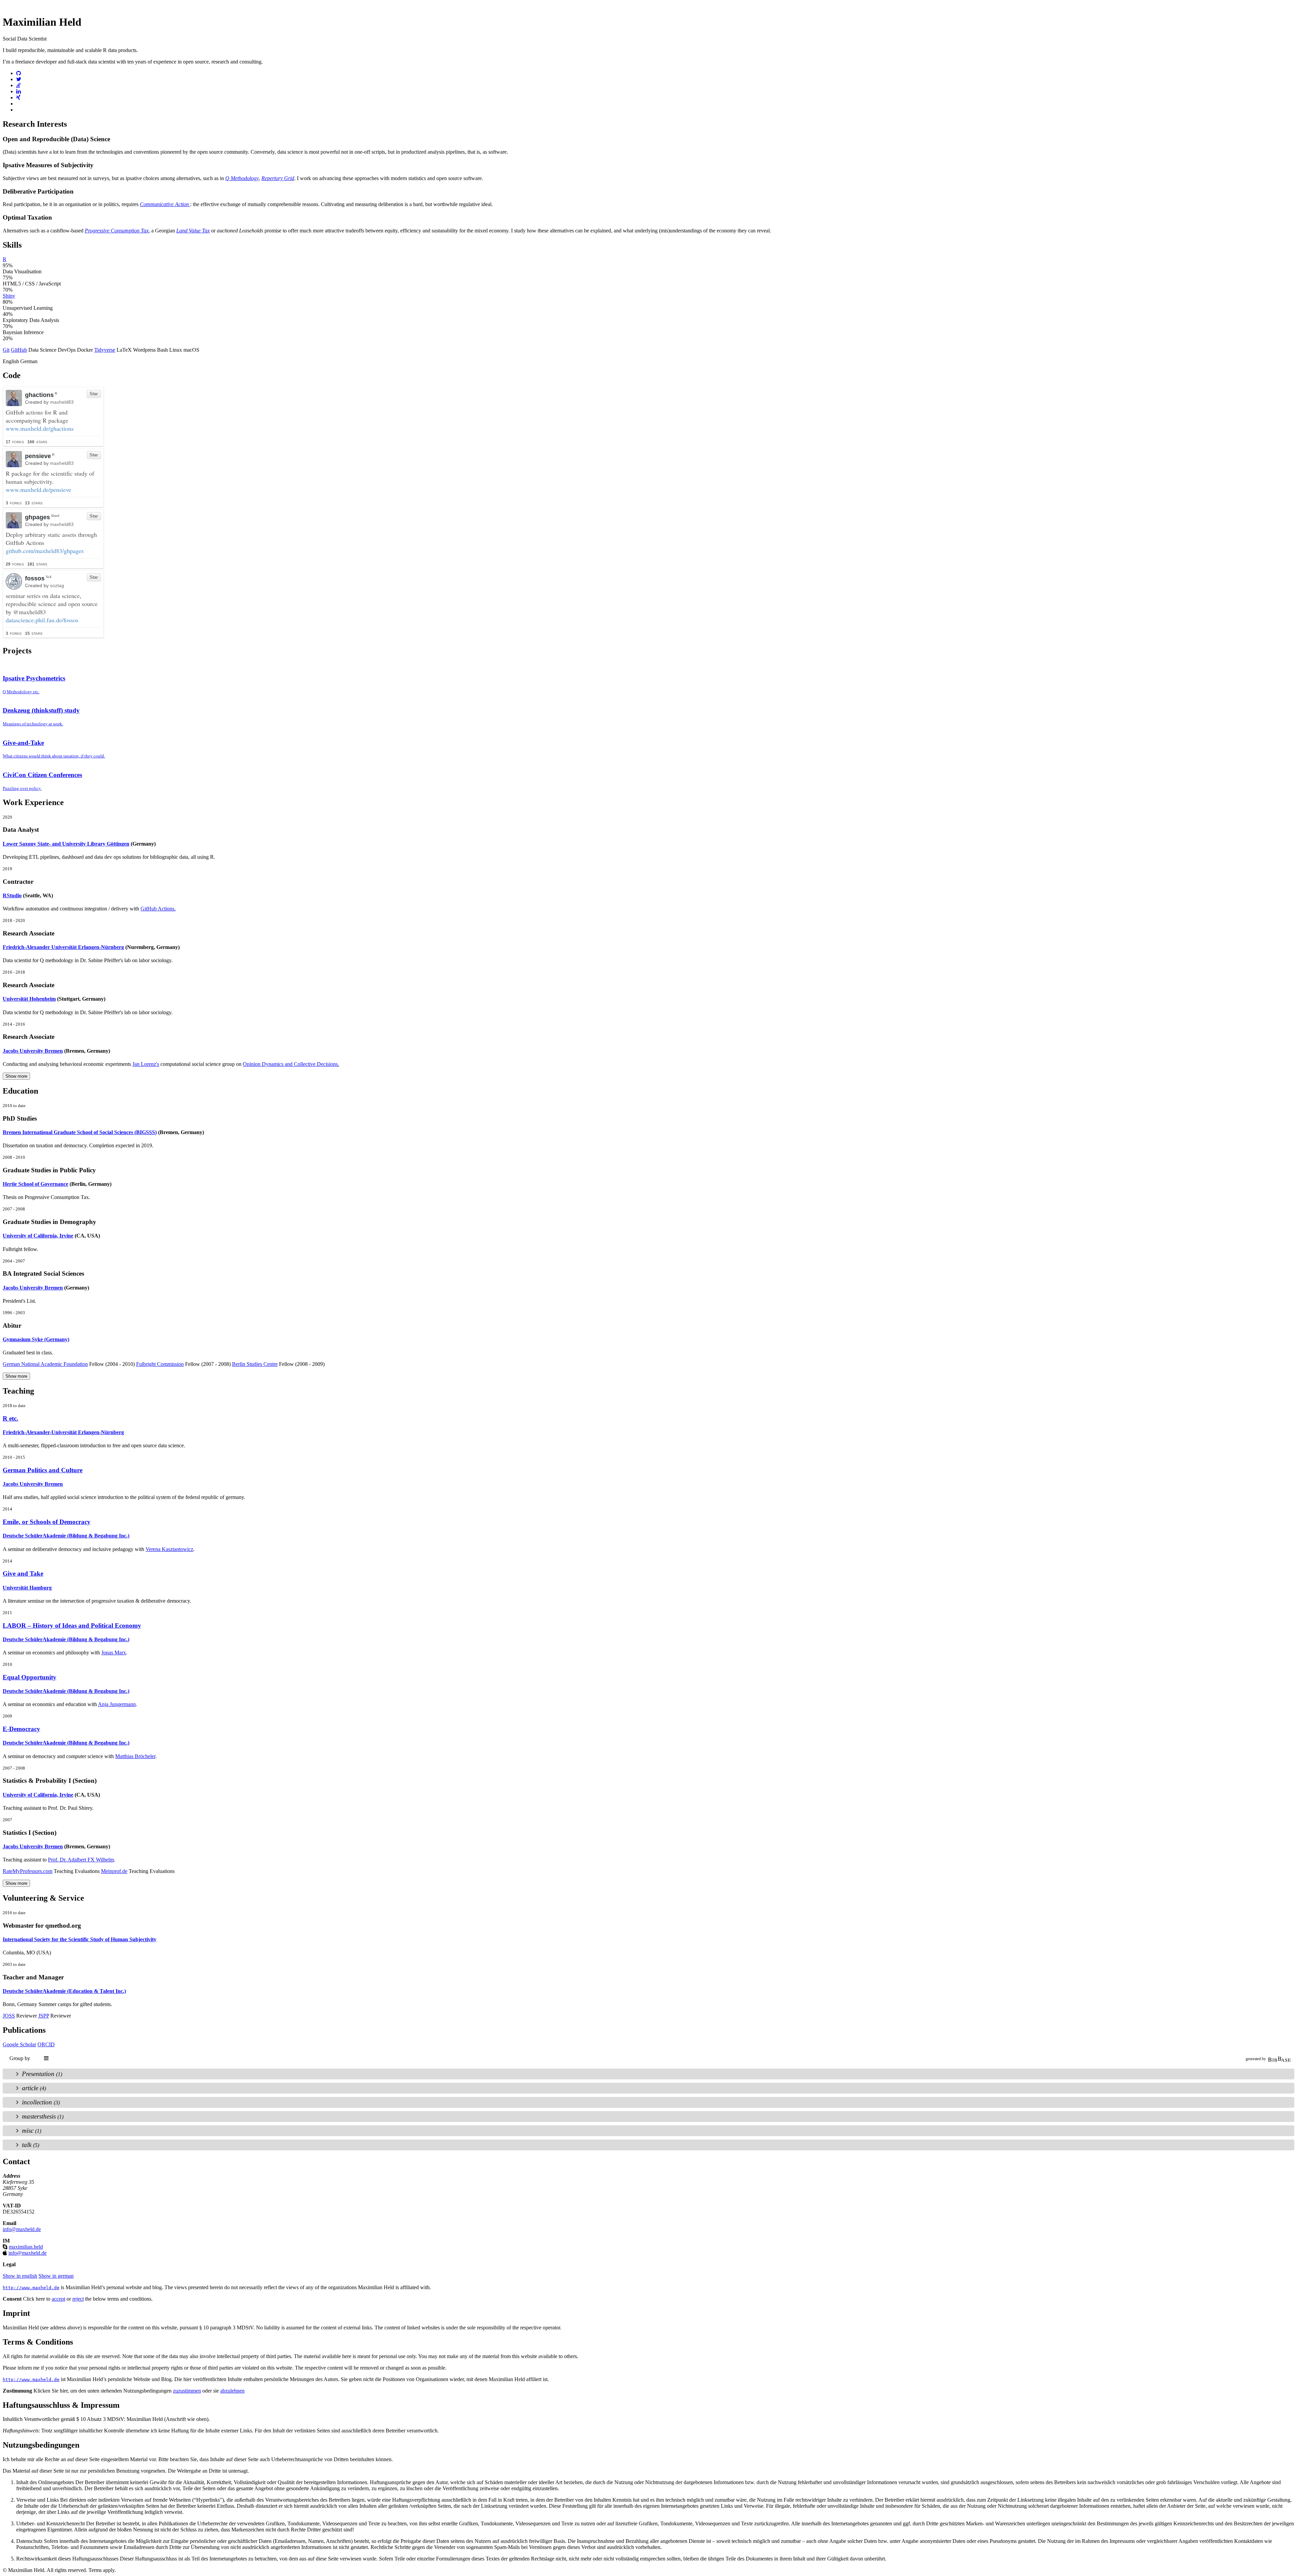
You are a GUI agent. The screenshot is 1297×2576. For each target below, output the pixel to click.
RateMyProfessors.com (28, 1871)
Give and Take (23, 1573)
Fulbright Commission (160, 1364)
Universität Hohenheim (29, 999)
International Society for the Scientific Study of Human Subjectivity (80, 1939)
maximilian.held (26, 2247)
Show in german (56, 2276)
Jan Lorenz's (146, 1064)
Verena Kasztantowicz (169, 1549)
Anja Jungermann (117, 1704)
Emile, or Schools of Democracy (47, 1522)
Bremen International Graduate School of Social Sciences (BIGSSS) (80, 1132)
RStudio (12, 895)
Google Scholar (19, 2044)
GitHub (19, 350)
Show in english (20, 2276)
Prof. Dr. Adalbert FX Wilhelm (81, 1860)
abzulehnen (232, 2391)
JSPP (44, 2016)
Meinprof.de (114, 1871)
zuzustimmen (187, 2391)
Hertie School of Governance (35, 1184)
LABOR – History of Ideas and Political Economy (72, 1625)
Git (6, 350)
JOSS (9, 2016)
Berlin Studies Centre (255, 1364)
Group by (20, 2058)
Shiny (9, 296)
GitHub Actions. (158, 909)
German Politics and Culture (43, 1470)
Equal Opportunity (30, 1677)
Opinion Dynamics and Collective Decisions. (291, 1064)
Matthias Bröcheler (135, 1756)
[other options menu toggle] (47, 2058)
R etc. (10, 1418)
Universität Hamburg (27, 1588)
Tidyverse (105, 350)
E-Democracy (21, 1729)
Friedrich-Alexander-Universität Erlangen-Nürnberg (63, 1432)
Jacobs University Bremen (33, 1051)
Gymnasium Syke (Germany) (36, 1339)
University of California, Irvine (38, 1236)
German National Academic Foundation (45, 1364)
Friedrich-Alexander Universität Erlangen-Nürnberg (63, 947)
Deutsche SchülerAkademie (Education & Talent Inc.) (64, 1991)
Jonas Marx (114, 1653)
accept (58, 2299)
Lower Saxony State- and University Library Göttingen (66, 844)
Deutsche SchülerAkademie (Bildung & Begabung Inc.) (66, 1536)
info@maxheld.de (22, 2229)
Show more (16, 1076)
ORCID (46, 2044)
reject (78, 2299)
